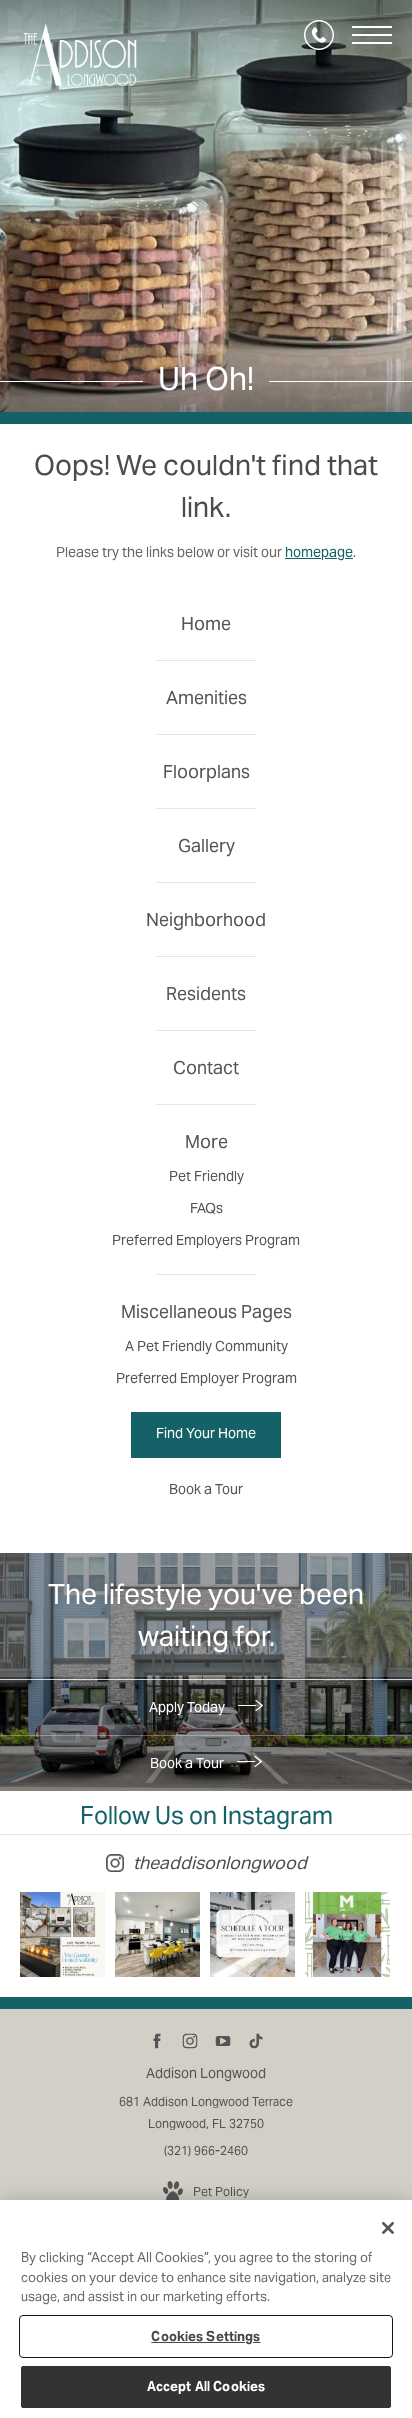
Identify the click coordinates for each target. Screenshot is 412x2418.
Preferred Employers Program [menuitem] (206, 1240)
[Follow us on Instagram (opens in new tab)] (189, 2041)
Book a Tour (188, 1763)
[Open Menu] (372, 35)
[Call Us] (319, 35)
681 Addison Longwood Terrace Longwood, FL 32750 (206, 2112)
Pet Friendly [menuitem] (206, 1176)
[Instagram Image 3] (252, 1934)
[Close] (388, 2228)
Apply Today (188, 1707)
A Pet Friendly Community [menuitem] (206, 1346)
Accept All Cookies (206, 2386)
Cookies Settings (205, 2336)
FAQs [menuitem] (206, 1208)
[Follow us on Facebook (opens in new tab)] (156, 2041)
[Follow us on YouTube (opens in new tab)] (222, 2041)
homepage (319, 552)
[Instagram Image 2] (157, 1934)
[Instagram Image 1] (62, 1934)
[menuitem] (206, 624)
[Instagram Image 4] (347, 1934)
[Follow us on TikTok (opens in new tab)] (255, 2041)
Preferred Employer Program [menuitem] (206, 1378)
